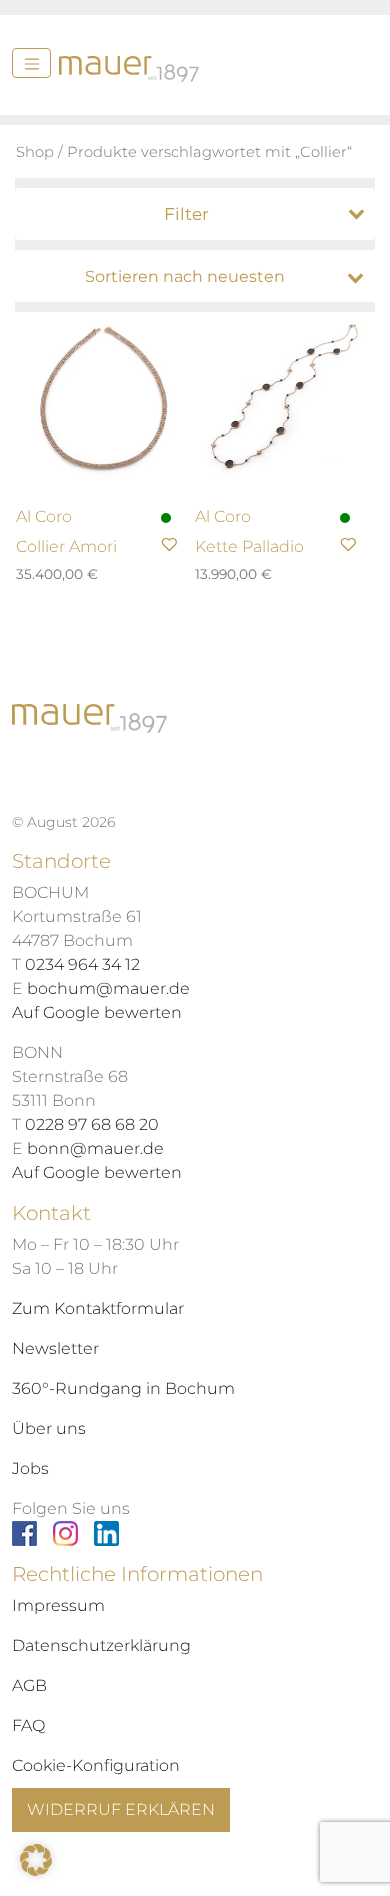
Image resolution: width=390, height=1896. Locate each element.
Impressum (58, 1605)
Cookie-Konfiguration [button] (96, 1765)
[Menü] (31, 63)
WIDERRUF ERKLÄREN (121, 1809)
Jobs (30, 1468)
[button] (36, 1860)
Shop (35, 152)
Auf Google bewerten (97, 1012)
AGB (29, 1685)
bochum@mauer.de (108, 988)
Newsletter (55, 1348)
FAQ (28, 1725)
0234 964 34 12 (82, 964)
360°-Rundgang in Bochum (123, 1388)
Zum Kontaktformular (98, 1308)
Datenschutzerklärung (101, 1645)
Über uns (49, 1428)
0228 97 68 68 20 (92, 1124)
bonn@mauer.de (95, 1148)
